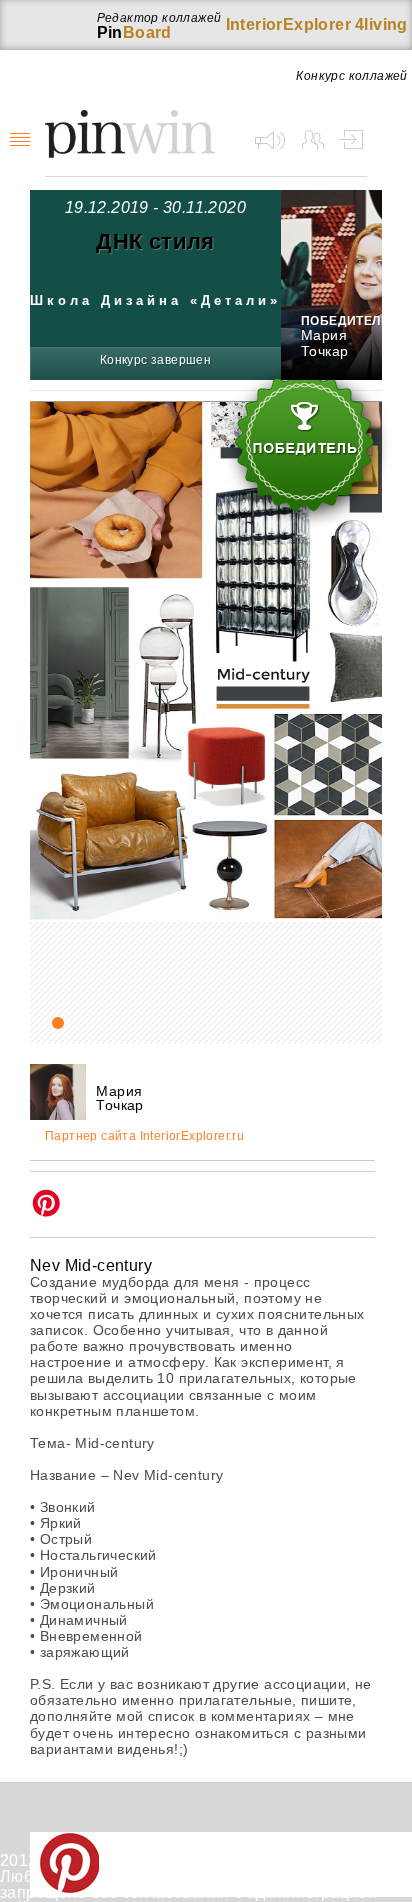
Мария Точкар (324, 343)
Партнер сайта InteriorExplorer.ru (144, 1136)
